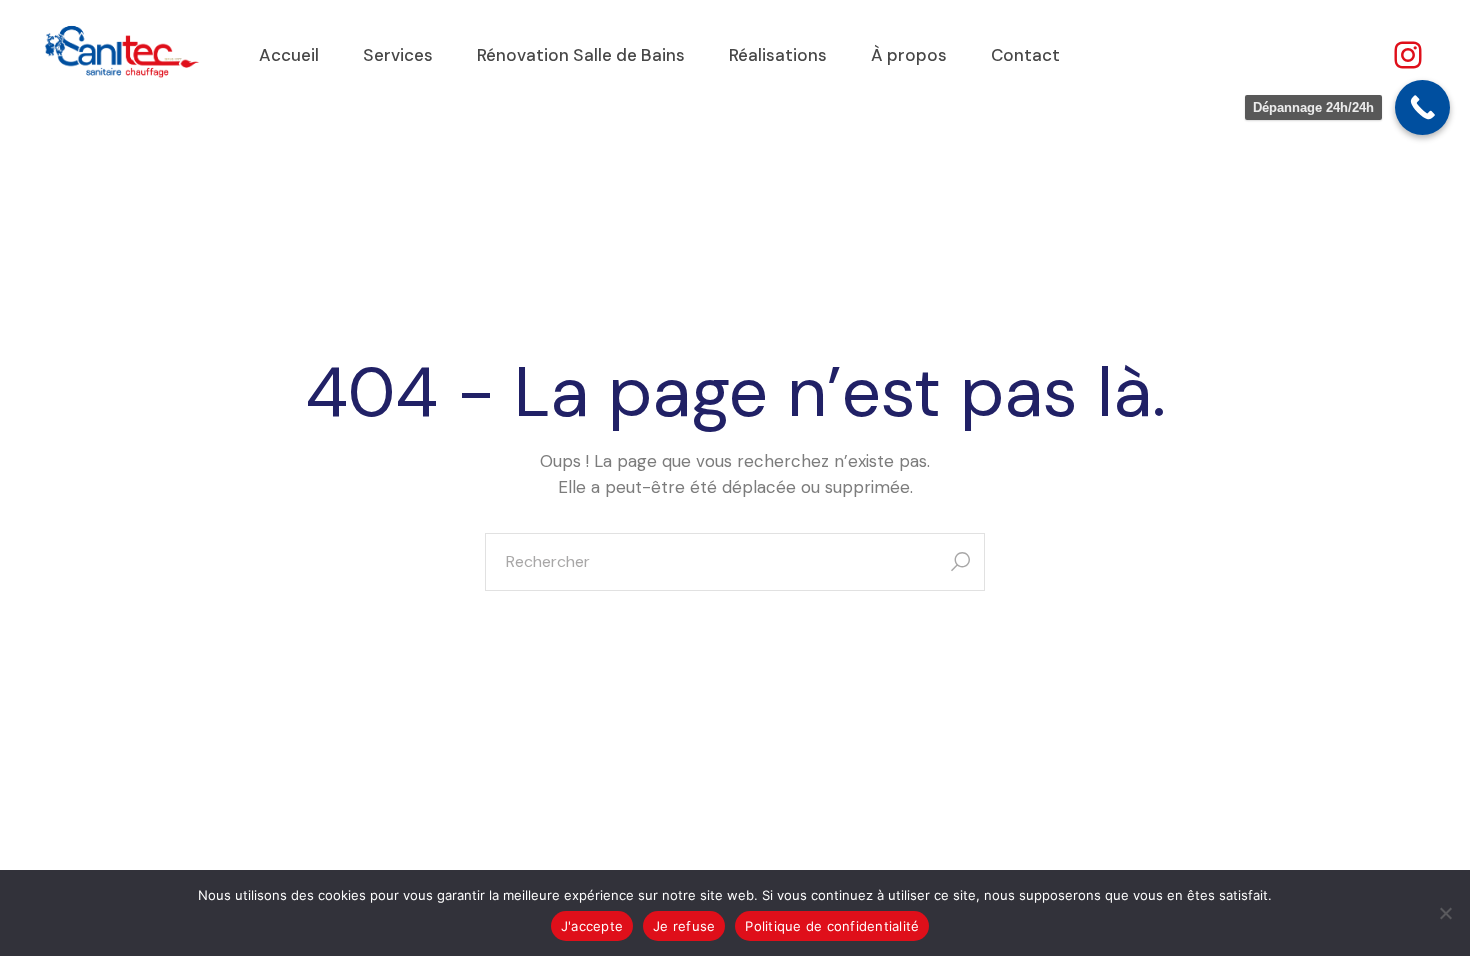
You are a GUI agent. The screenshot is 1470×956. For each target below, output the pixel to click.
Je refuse (684, 926)
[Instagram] (1408, 55)
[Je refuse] (1445, 913)
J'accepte (592, 926)
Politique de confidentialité (832, 926)
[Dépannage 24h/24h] (1422, 107)
